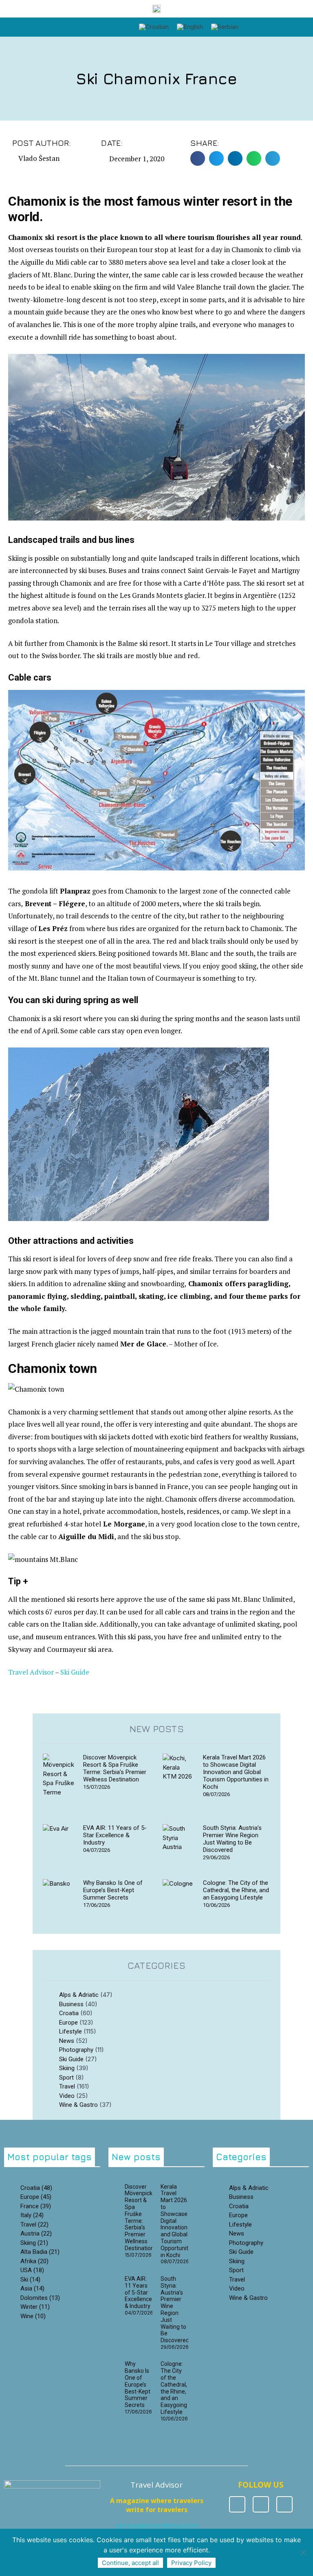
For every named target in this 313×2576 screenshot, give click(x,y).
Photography (76, 2050)
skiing (34, 2243)
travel (34, 2225)
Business (71, 2004)
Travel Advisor (31, 1672)
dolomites (40, 2298)
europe (36, 2197)
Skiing (67, 2068)
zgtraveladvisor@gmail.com (157, 2525)
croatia (36, 2188)
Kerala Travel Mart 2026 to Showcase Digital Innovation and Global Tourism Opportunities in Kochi (236, 1772)
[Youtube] (284, 2504)
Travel (67, 2086)
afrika (34, 2261)
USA (32, 2270)
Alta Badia (40, 2252)
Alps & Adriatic (79, 1995)
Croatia (69, 2013)
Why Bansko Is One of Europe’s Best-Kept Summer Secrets (113, 1890)
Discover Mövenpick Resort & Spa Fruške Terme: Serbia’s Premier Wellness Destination (115, 1768)
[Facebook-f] (237, 2504)
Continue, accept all (130, 2563)
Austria (36, 2233)
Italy (32, 2215)
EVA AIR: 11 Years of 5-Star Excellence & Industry (115, 1835)
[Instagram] (261, 2504)
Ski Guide (75, 1672)
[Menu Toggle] (94, 23)
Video (67, 2096)
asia (32, 2288)
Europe (68, 2023)
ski (30, 2280)
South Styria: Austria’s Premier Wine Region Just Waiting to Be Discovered (232, 1839)
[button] (251, 27)
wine (33, 2316)
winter (35, 2307)
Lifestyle (71, 2031)
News (67, 2041)
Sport (66, 2077)
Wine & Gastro (78, 2105)
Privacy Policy (191, 2563)
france (36, 2206)
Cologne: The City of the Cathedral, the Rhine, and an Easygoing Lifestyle (236, 1890)
